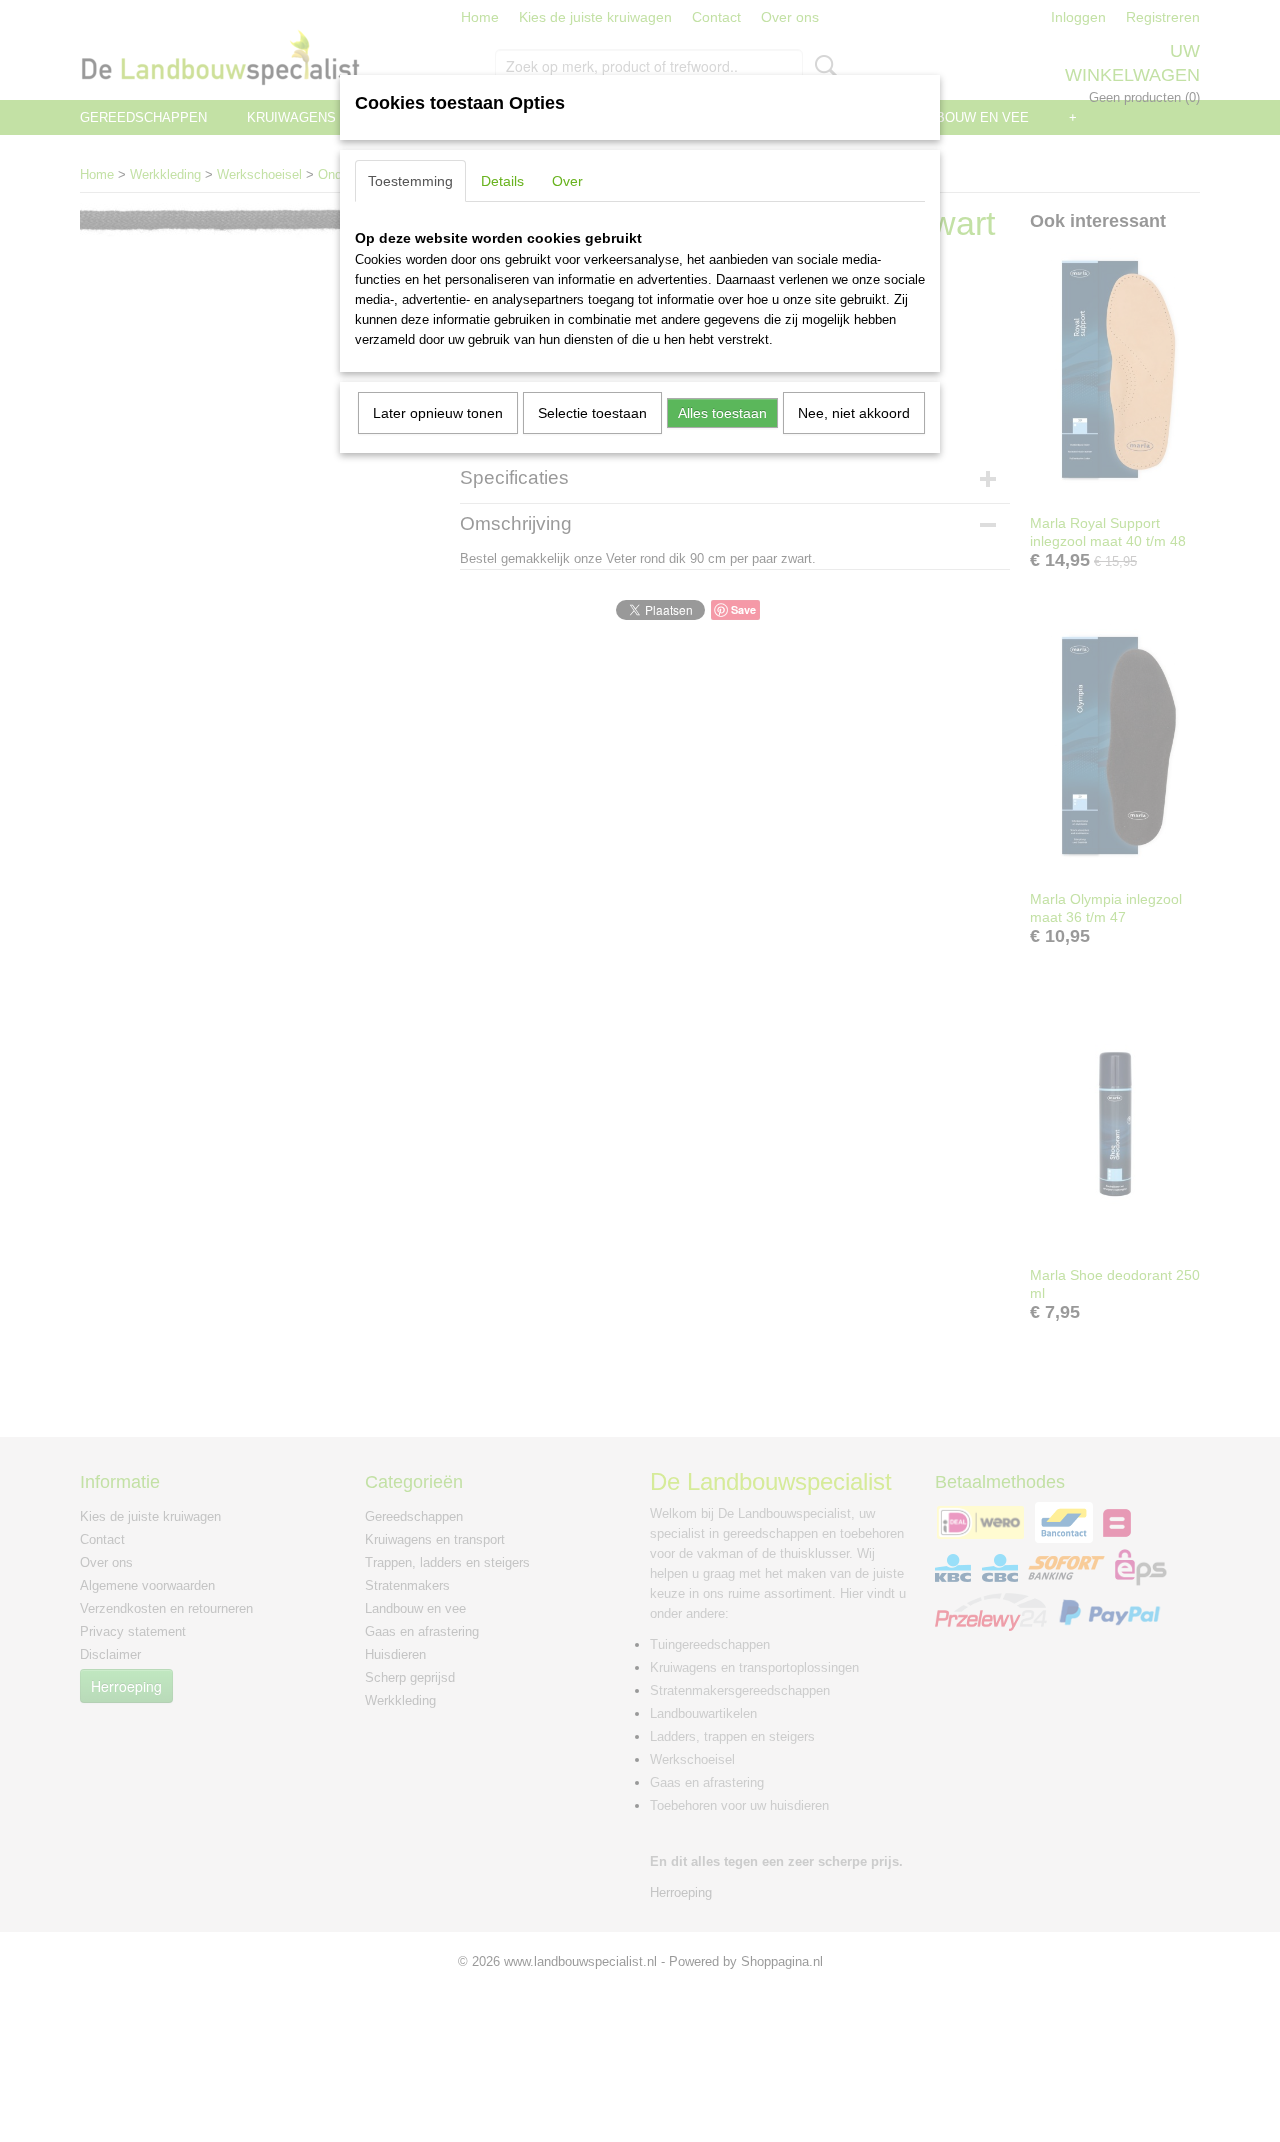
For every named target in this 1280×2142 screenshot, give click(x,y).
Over (567, 181)
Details (502, 181)
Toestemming (410, 181)
